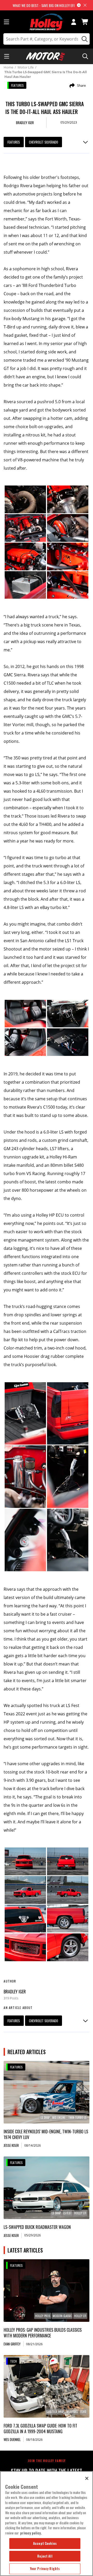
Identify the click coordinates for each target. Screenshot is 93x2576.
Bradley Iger (15, 1992)
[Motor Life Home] (45, 56)
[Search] (84, 39)
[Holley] (47, 22)
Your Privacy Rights (45, 2568)
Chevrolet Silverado (44, 142)
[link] (46, 2092)
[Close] (87, 2478)
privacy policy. (31, 2533)
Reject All (45, 2556)
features (14, 142)
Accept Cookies (45, 2543)
